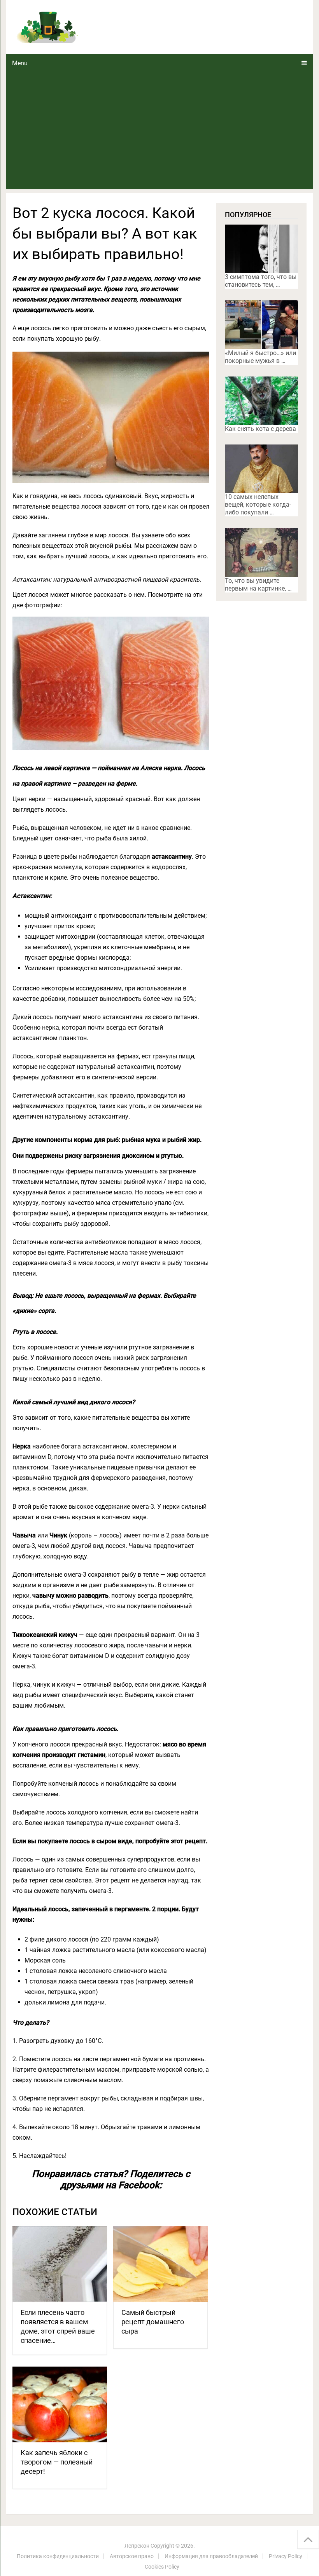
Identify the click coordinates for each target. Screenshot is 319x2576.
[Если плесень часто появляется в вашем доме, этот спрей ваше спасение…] (60, 2264)
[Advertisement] (160, 131)
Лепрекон (137, 2546)
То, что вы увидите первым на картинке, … (258, 585)
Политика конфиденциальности (58, 2556)
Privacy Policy (286, 2556)
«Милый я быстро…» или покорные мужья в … (260, 357)
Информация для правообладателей (211, 2556)
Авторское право (132, 2556)
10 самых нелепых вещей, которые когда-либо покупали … (258, 505)
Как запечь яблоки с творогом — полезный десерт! (57, 2462)
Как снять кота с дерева (260, 429)
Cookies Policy (162, 2567)
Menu (20, 63)
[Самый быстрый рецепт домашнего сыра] (160, 2264)
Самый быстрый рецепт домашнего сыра (153, 2322)
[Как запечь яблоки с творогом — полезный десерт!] (60, 2404)
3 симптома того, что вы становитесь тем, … (261, 281)
